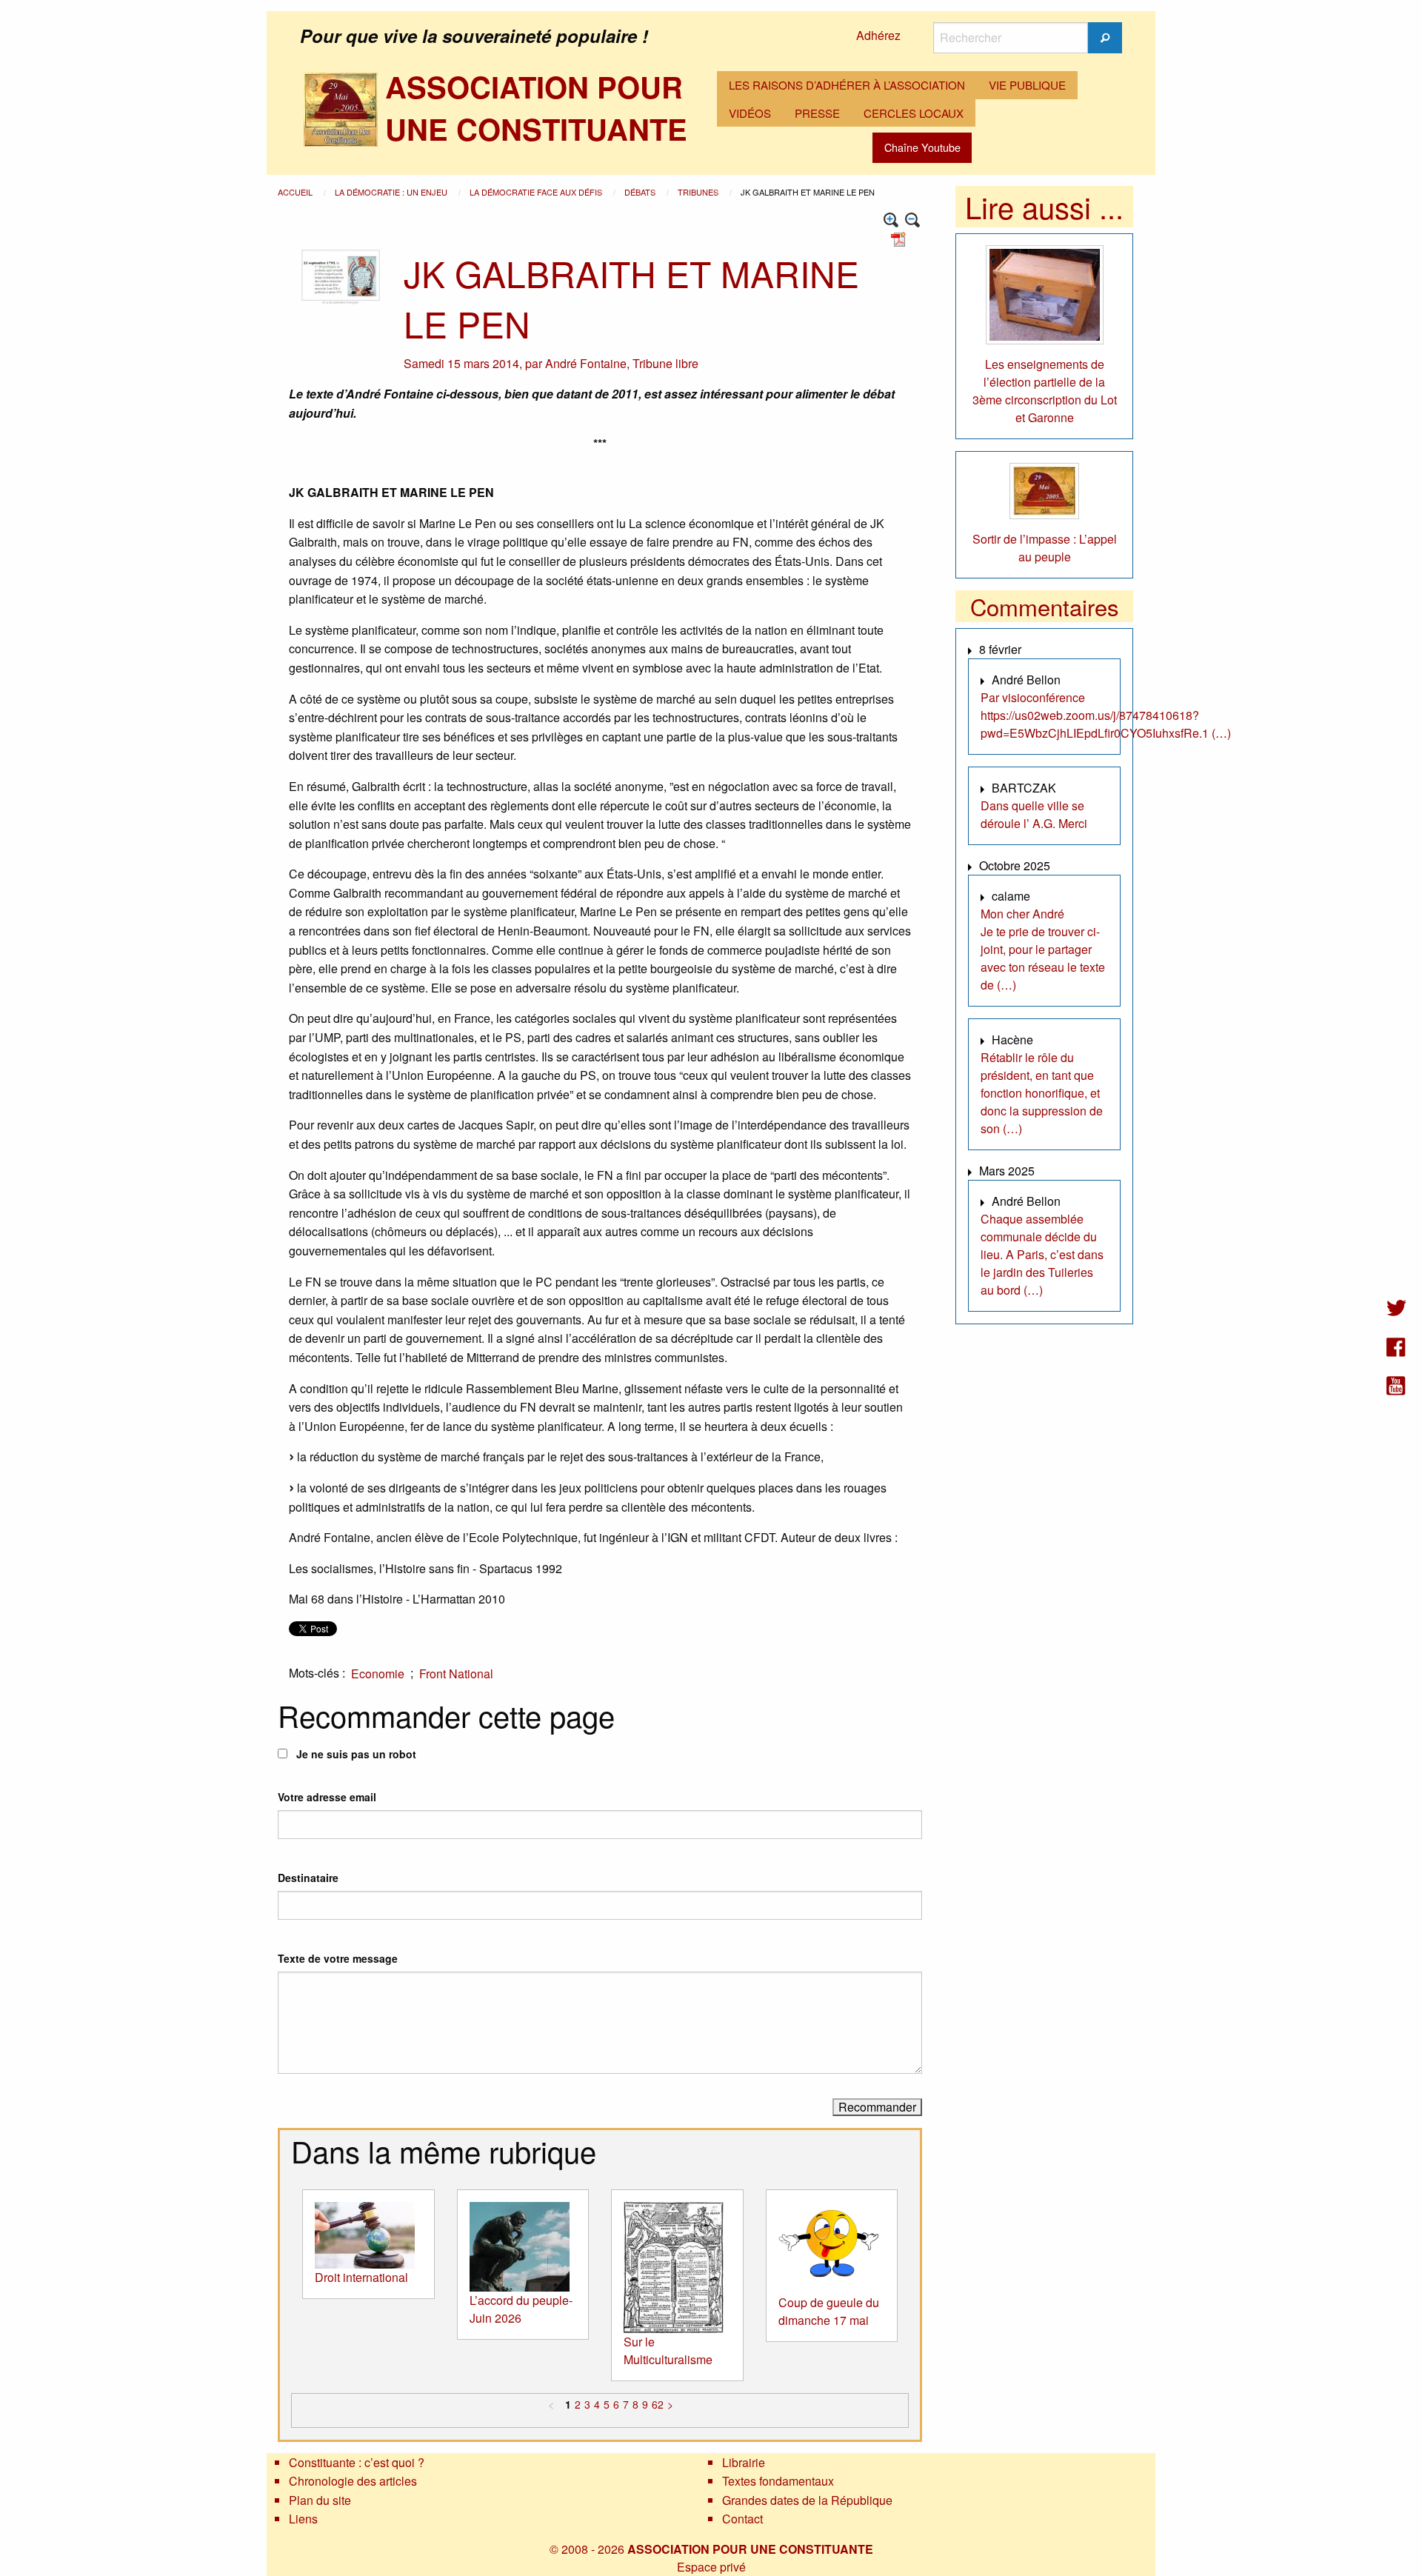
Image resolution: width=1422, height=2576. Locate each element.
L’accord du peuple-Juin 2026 (521, 2309)
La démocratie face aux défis (537, 192)
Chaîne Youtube (922, 147)
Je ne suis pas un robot (355, 1754)
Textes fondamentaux (778, 2481)
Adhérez (878, 35)
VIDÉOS (750, 113)
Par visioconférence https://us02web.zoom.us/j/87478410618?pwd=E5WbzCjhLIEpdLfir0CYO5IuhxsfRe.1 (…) (1106, 715)
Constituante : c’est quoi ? (357, 2462)
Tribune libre (665, 363)
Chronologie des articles (353, 2481)
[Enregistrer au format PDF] (901, 238)
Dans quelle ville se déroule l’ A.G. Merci (1034, 814)
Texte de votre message (338, 1958)
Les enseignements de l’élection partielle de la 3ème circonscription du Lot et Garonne (1045, 391)
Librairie (744, 2462)
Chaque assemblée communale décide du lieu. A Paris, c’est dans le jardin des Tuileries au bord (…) (1042, 1254)
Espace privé (711, 2567)
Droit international (361, 2277)
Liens (303, 2519)
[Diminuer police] (913, 220)
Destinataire (308, 1878)
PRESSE (817, 113)
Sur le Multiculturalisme (668, 2350)
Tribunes (699, 192)
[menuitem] (847, 85)
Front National (456, 1674)
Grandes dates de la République (807, 2500)
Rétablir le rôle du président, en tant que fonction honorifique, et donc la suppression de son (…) (1042, 1093)
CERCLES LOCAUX (914, 113)
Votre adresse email (327, 1797)
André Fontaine (586, 363)
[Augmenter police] (891, 220)
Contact (742, 2519)
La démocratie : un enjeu (392, 192)
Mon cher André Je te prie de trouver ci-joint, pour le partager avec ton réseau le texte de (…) (1043, 949)
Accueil (296, 192)
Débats (641, 192)
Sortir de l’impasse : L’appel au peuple (1045, 548)
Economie (378, 1674)
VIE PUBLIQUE (1027, 85)
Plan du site (320, 2500)
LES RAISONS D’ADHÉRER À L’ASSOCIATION (847, 85)
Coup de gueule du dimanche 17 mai (829, 2311)
